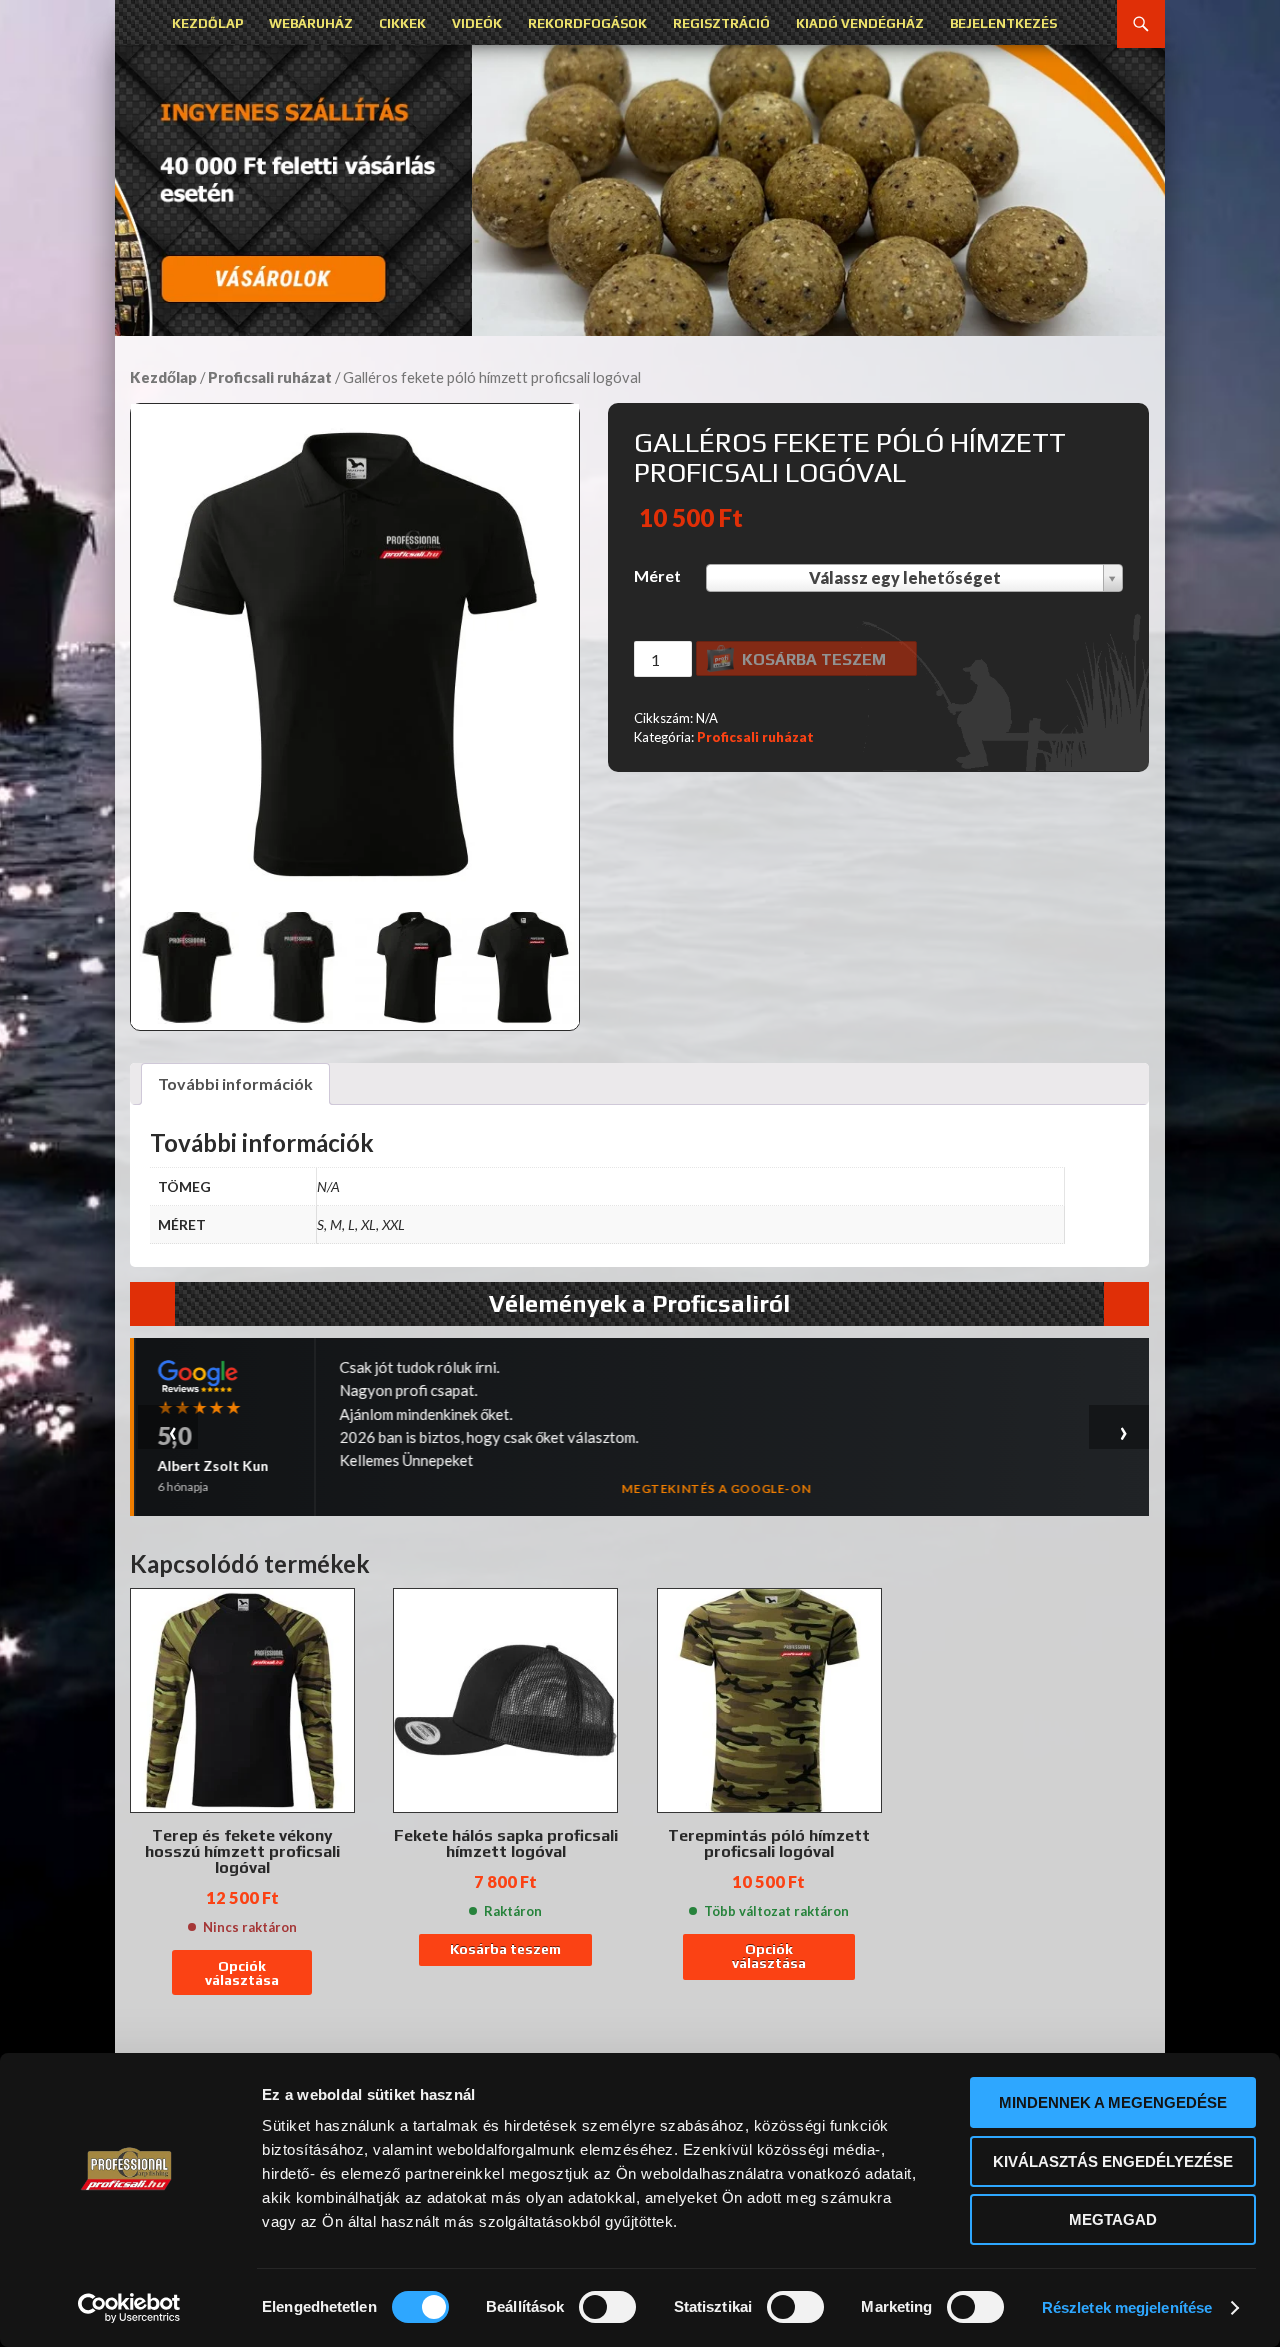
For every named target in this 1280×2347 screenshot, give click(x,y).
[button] (640, 190)
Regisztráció (721, 23)
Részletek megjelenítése (1127, 2307)
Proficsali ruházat (270, 377)
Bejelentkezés (1003, 23)
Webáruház (311, 23)
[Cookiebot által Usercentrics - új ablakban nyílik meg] (129, 2308)
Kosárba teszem (814, 659)
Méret (657, 575)
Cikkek (402, 23)
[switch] (607, 2307)
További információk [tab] (235, 1083)
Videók (477, 23)
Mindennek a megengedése (1113, 2102)
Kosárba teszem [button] (505, 1949)
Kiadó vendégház (860, 23)
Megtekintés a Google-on (716, 1488)
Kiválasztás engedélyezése (1113, 2161)
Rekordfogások (587, 23)
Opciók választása (242, 1973)
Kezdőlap (207, 23)
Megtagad (1113, 2219)
